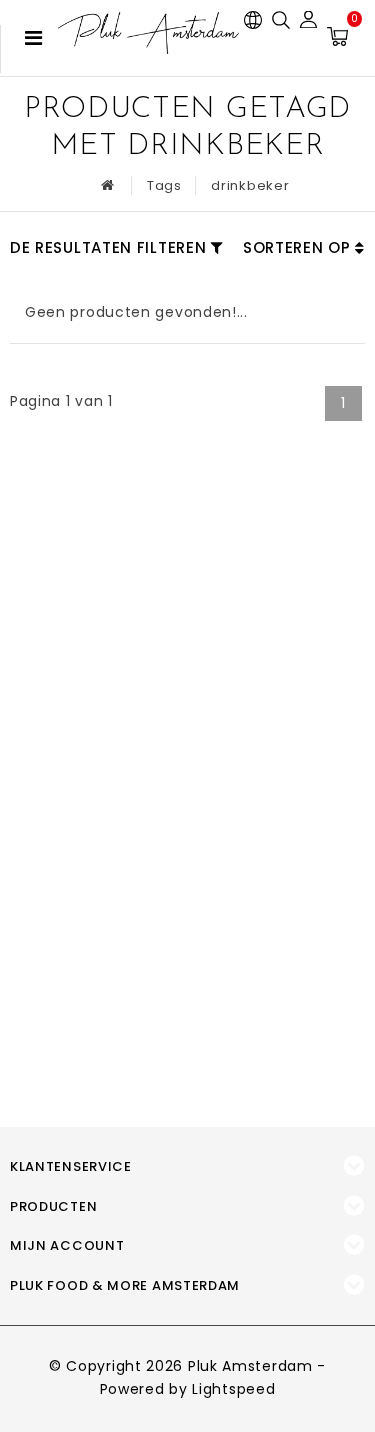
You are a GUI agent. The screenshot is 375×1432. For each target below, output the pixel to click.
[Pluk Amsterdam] (148, 33)
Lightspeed (233, 1389)
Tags (164, 185)
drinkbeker (250, 185)
